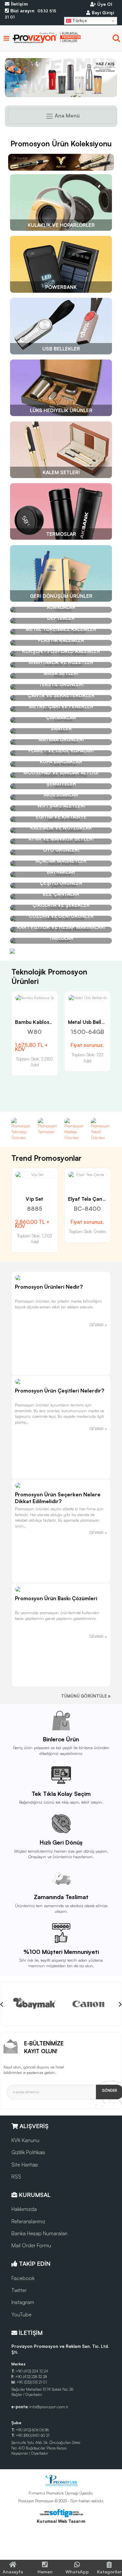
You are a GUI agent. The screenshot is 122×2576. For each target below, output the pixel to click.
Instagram (23, 2302)
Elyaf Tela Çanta (88, 1199)
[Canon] (88, 2004)
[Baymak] (34, 2004)
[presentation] (2, 2004)
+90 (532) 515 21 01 (32, 2382)
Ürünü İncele (11, 1004)
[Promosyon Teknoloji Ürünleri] (21, 1129)
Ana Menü (67, 116)
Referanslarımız (28, 2221)
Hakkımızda (24, 2209)
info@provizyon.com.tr (49, 2407)
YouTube (21, 2314)
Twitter (19, 2290)
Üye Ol (104, 4)
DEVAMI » (98, 1325)
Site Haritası (25, 2165)
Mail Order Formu (31, 2245)
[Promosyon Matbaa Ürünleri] (74, 1129)
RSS (16, 2177)
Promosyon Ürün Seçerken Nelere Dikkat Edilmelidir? (58, 1498)
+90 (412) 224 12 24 (32, 2371)
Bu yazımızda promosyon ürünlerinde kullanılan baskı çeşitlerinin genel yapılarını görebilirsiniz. (57, 1615)
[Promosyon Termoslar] (48, 1126)
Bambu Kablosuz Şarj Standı (49, 1022)
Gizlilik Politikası (28, 2152)
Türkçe (79, 21)
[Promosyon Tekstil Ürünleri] (101, 1129)
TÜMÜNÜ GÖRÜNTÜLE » (86, 1696)
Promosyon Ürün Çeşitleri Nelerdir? (60, 1391)
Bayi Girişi (102, 12)
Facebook (23, 2278)
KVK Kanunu (25, 2140)
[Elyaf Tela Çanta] (88, 1175)
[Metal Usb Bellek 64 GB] (88, 998)
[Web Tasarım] (61, 2513)
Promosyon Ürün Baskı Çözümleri (56, 1598)
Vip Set (34, 1199)
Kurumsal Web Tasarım (61, 2521)
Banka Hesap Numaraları (39, 2233)
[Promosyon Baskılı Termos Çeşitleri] (61, 78)
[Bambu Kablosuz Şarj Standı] (35, 998)
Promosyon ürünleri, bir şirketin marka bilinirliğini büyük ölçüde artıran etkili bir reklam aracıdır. (58, 1304)
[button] (116, 40)
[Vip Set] (35, 1175)
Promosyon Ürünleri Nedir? (49, 1287)
